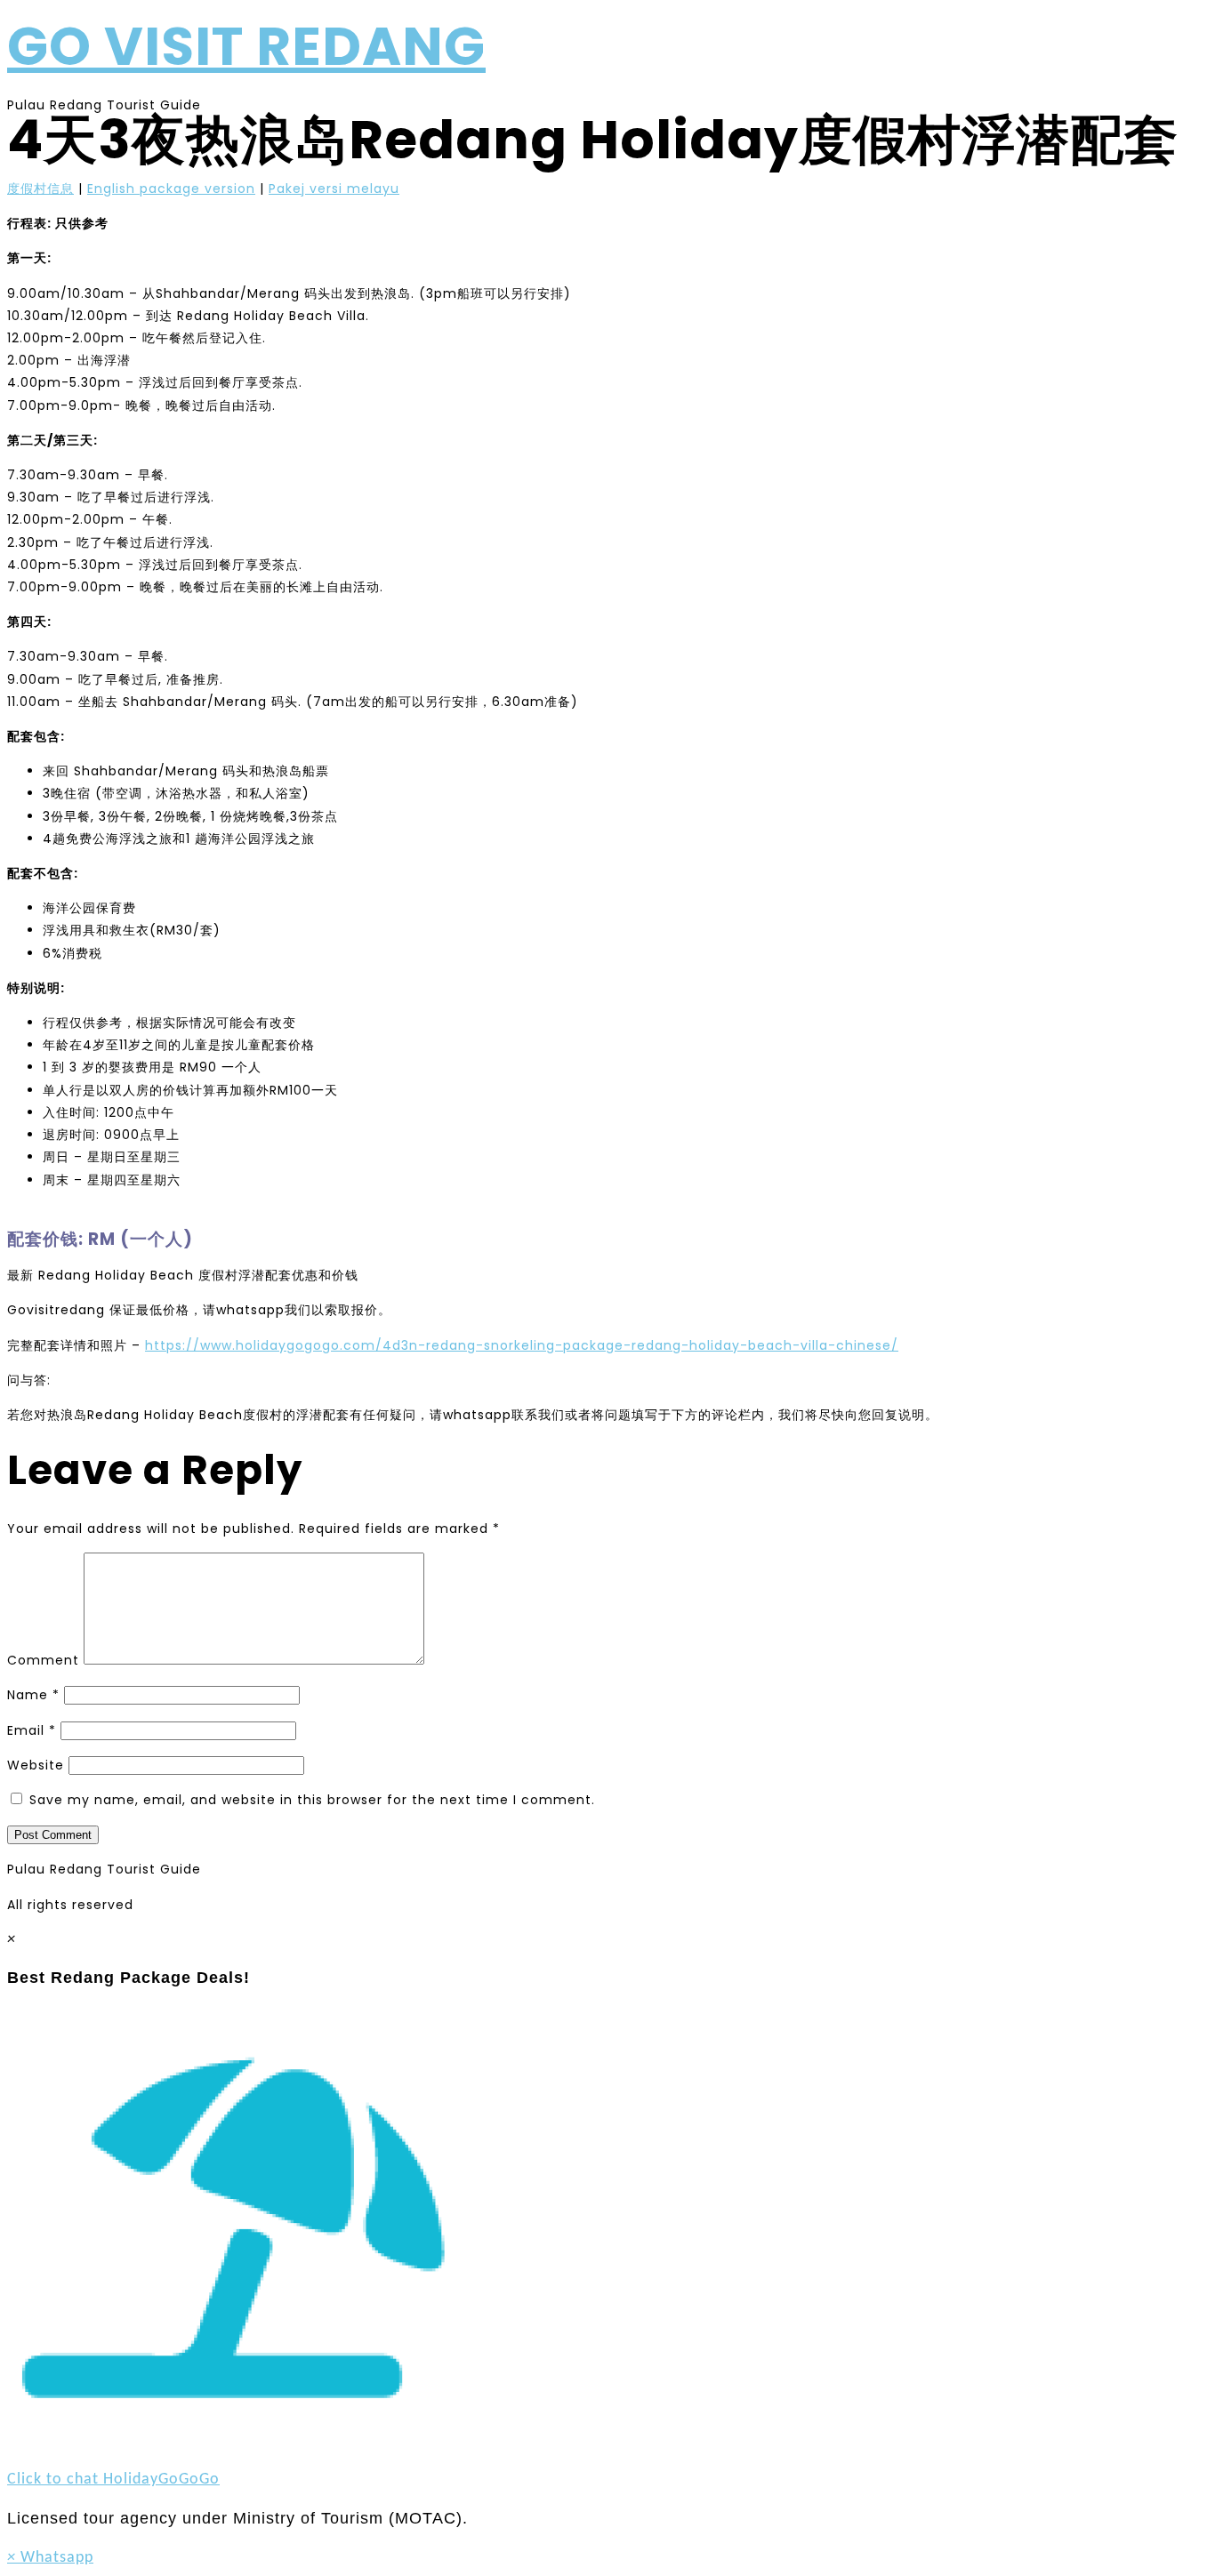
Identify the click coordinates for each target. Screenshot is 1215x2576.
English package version (171, 189)
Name (33, 1695)
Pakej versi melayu (334, 189)
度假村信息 (40, 189)
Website (36, 1765)
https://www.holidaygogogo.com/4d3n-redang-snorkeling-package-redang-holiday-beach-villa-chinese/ (522, 1345)
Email (32, 1730)
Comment (43, 1660)
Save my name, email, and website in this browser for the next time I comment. (312, 1800)
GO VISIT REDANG (246, 46)
